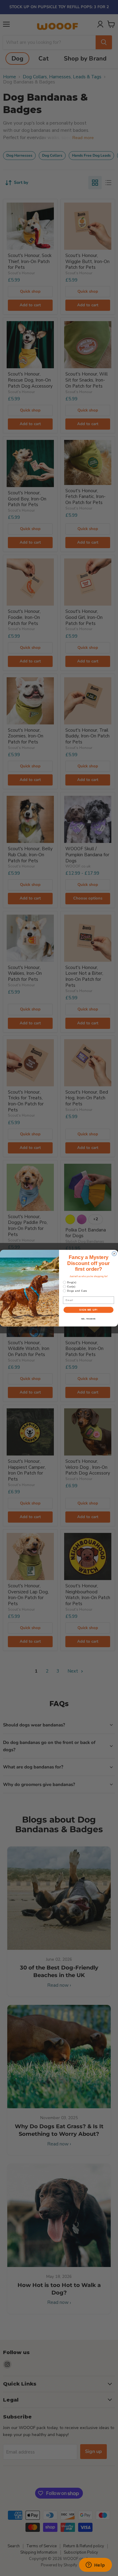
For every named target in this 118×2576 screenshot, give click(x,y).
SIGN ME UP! (88, 1310)
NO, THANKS (89, 1319)
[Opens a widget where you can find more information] (95, 2565)
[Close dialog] (114, 1253)
